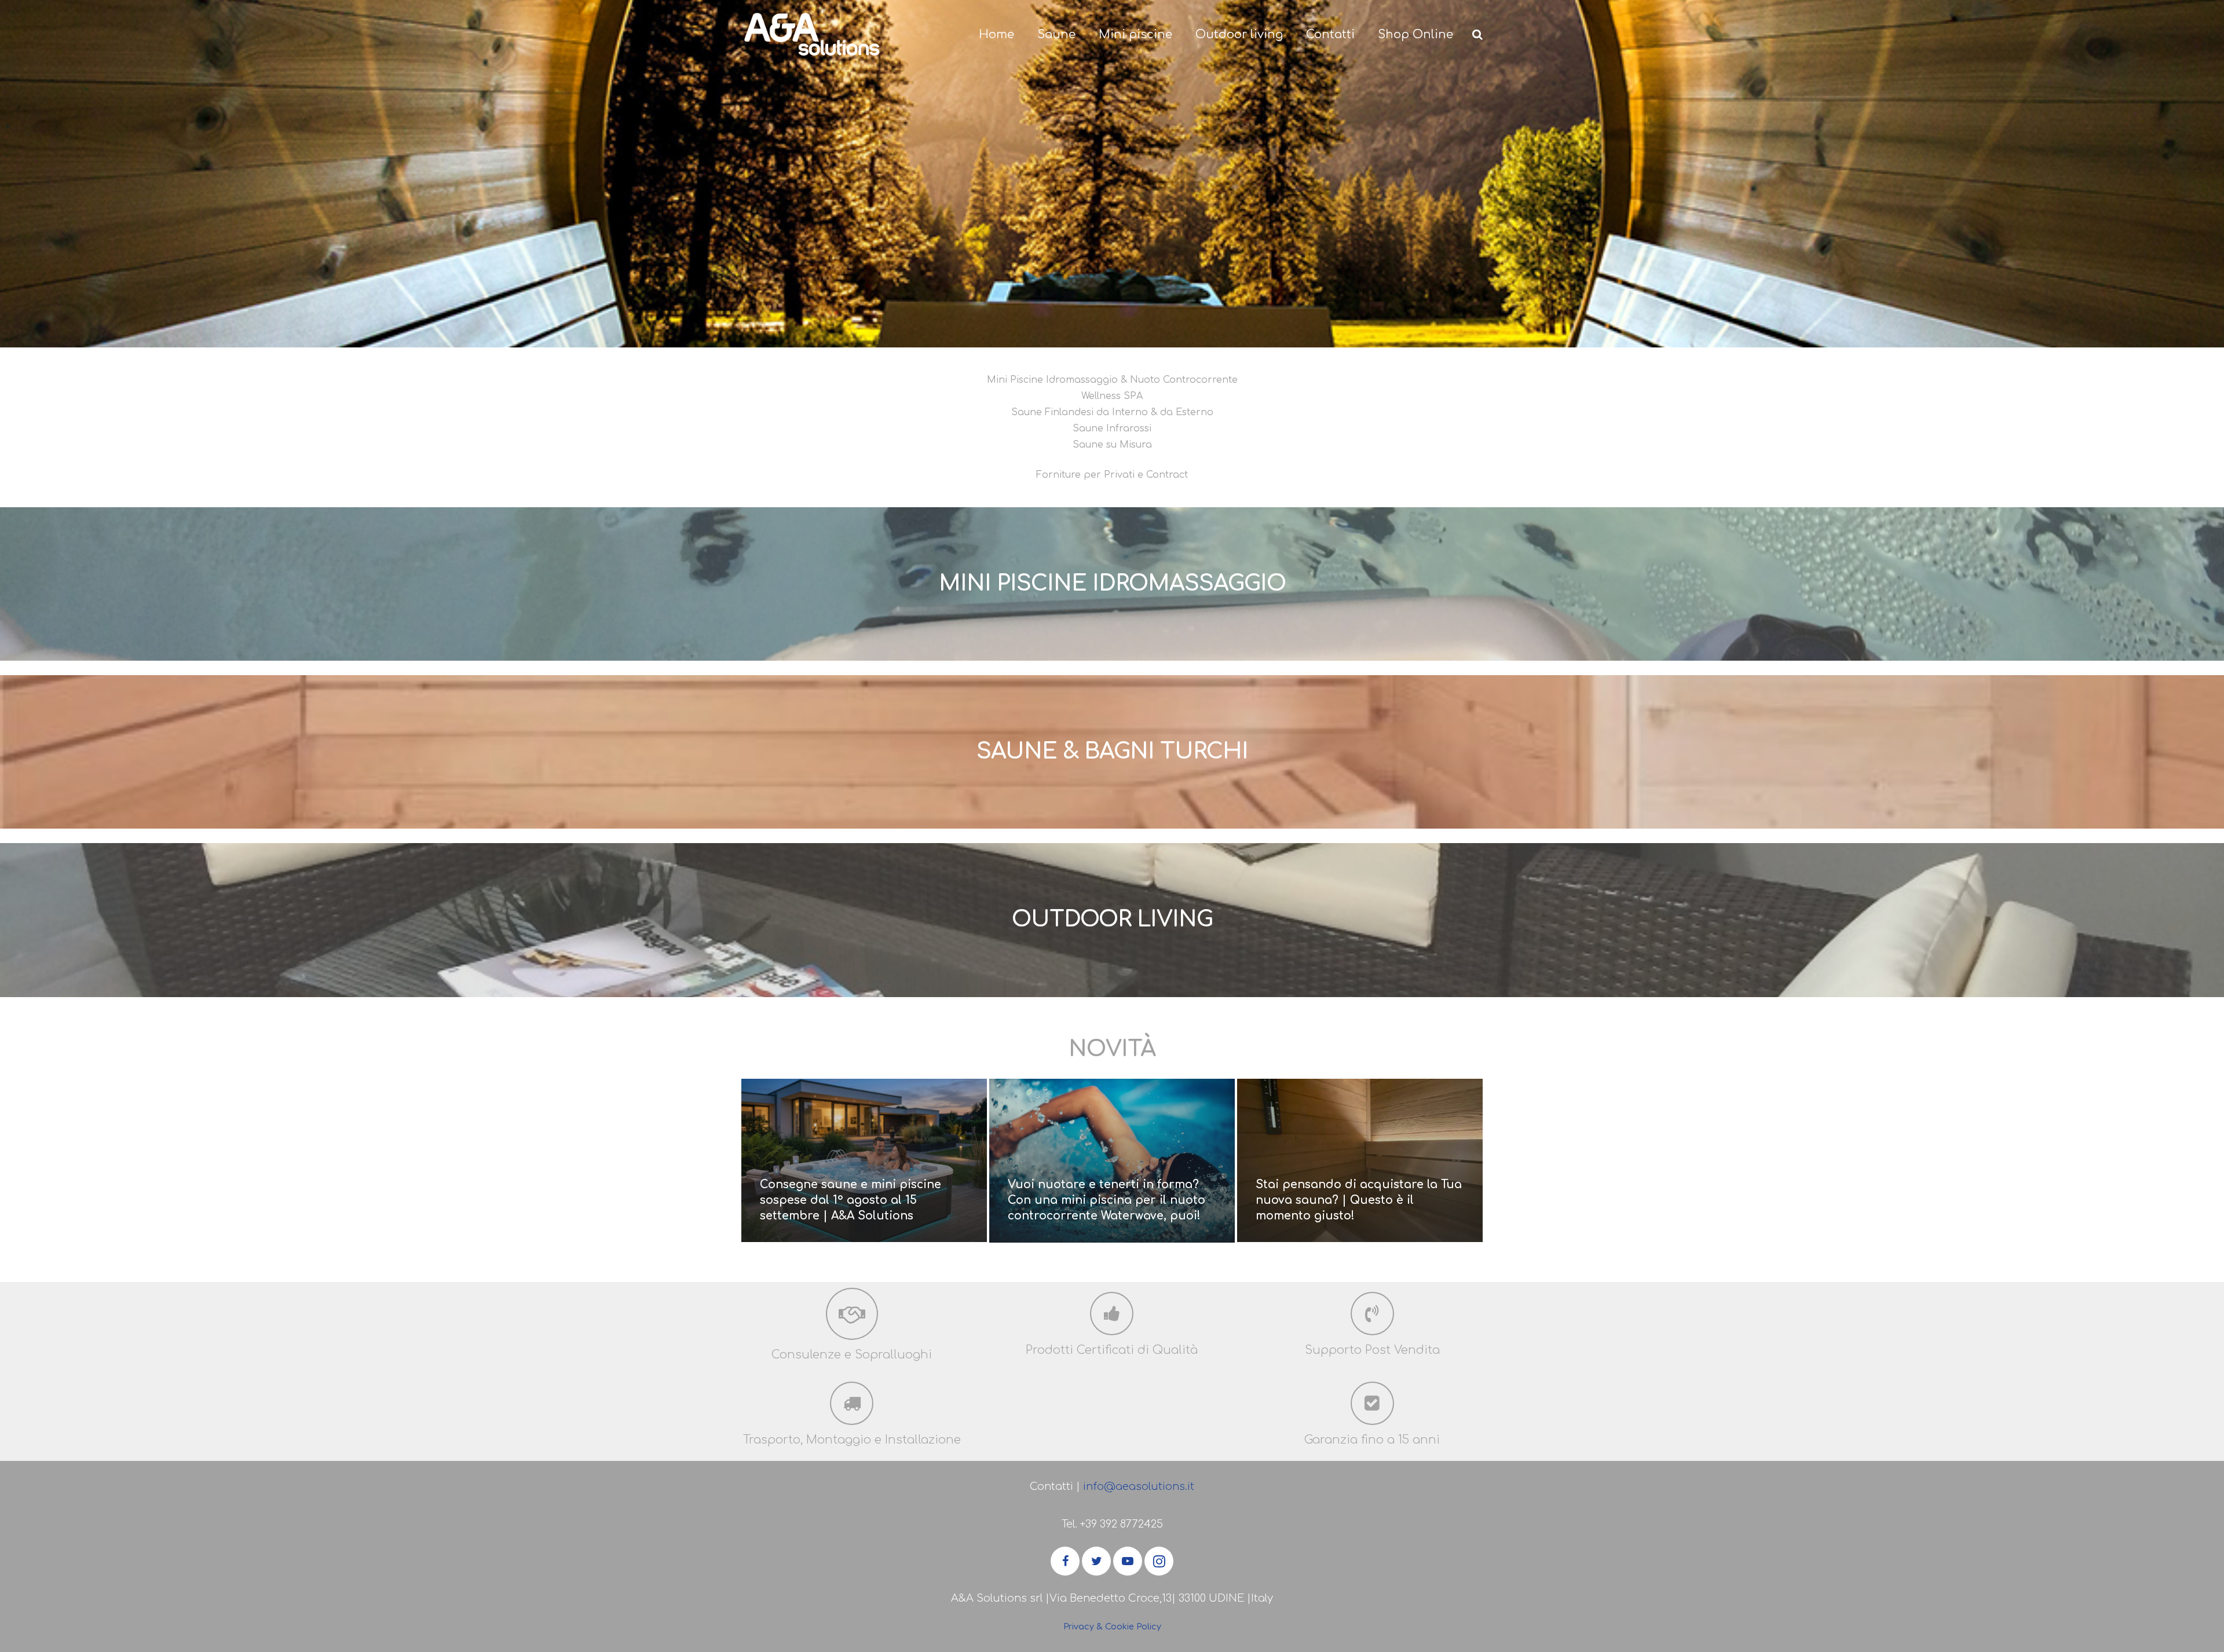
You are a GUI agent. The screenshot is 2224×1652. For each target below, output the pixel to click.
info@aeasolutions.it (1139, 1486)
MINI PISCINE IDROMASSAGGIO (1112, 584)
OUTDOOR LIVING (1112, 920)
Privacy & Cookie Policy (1112, 1627)
